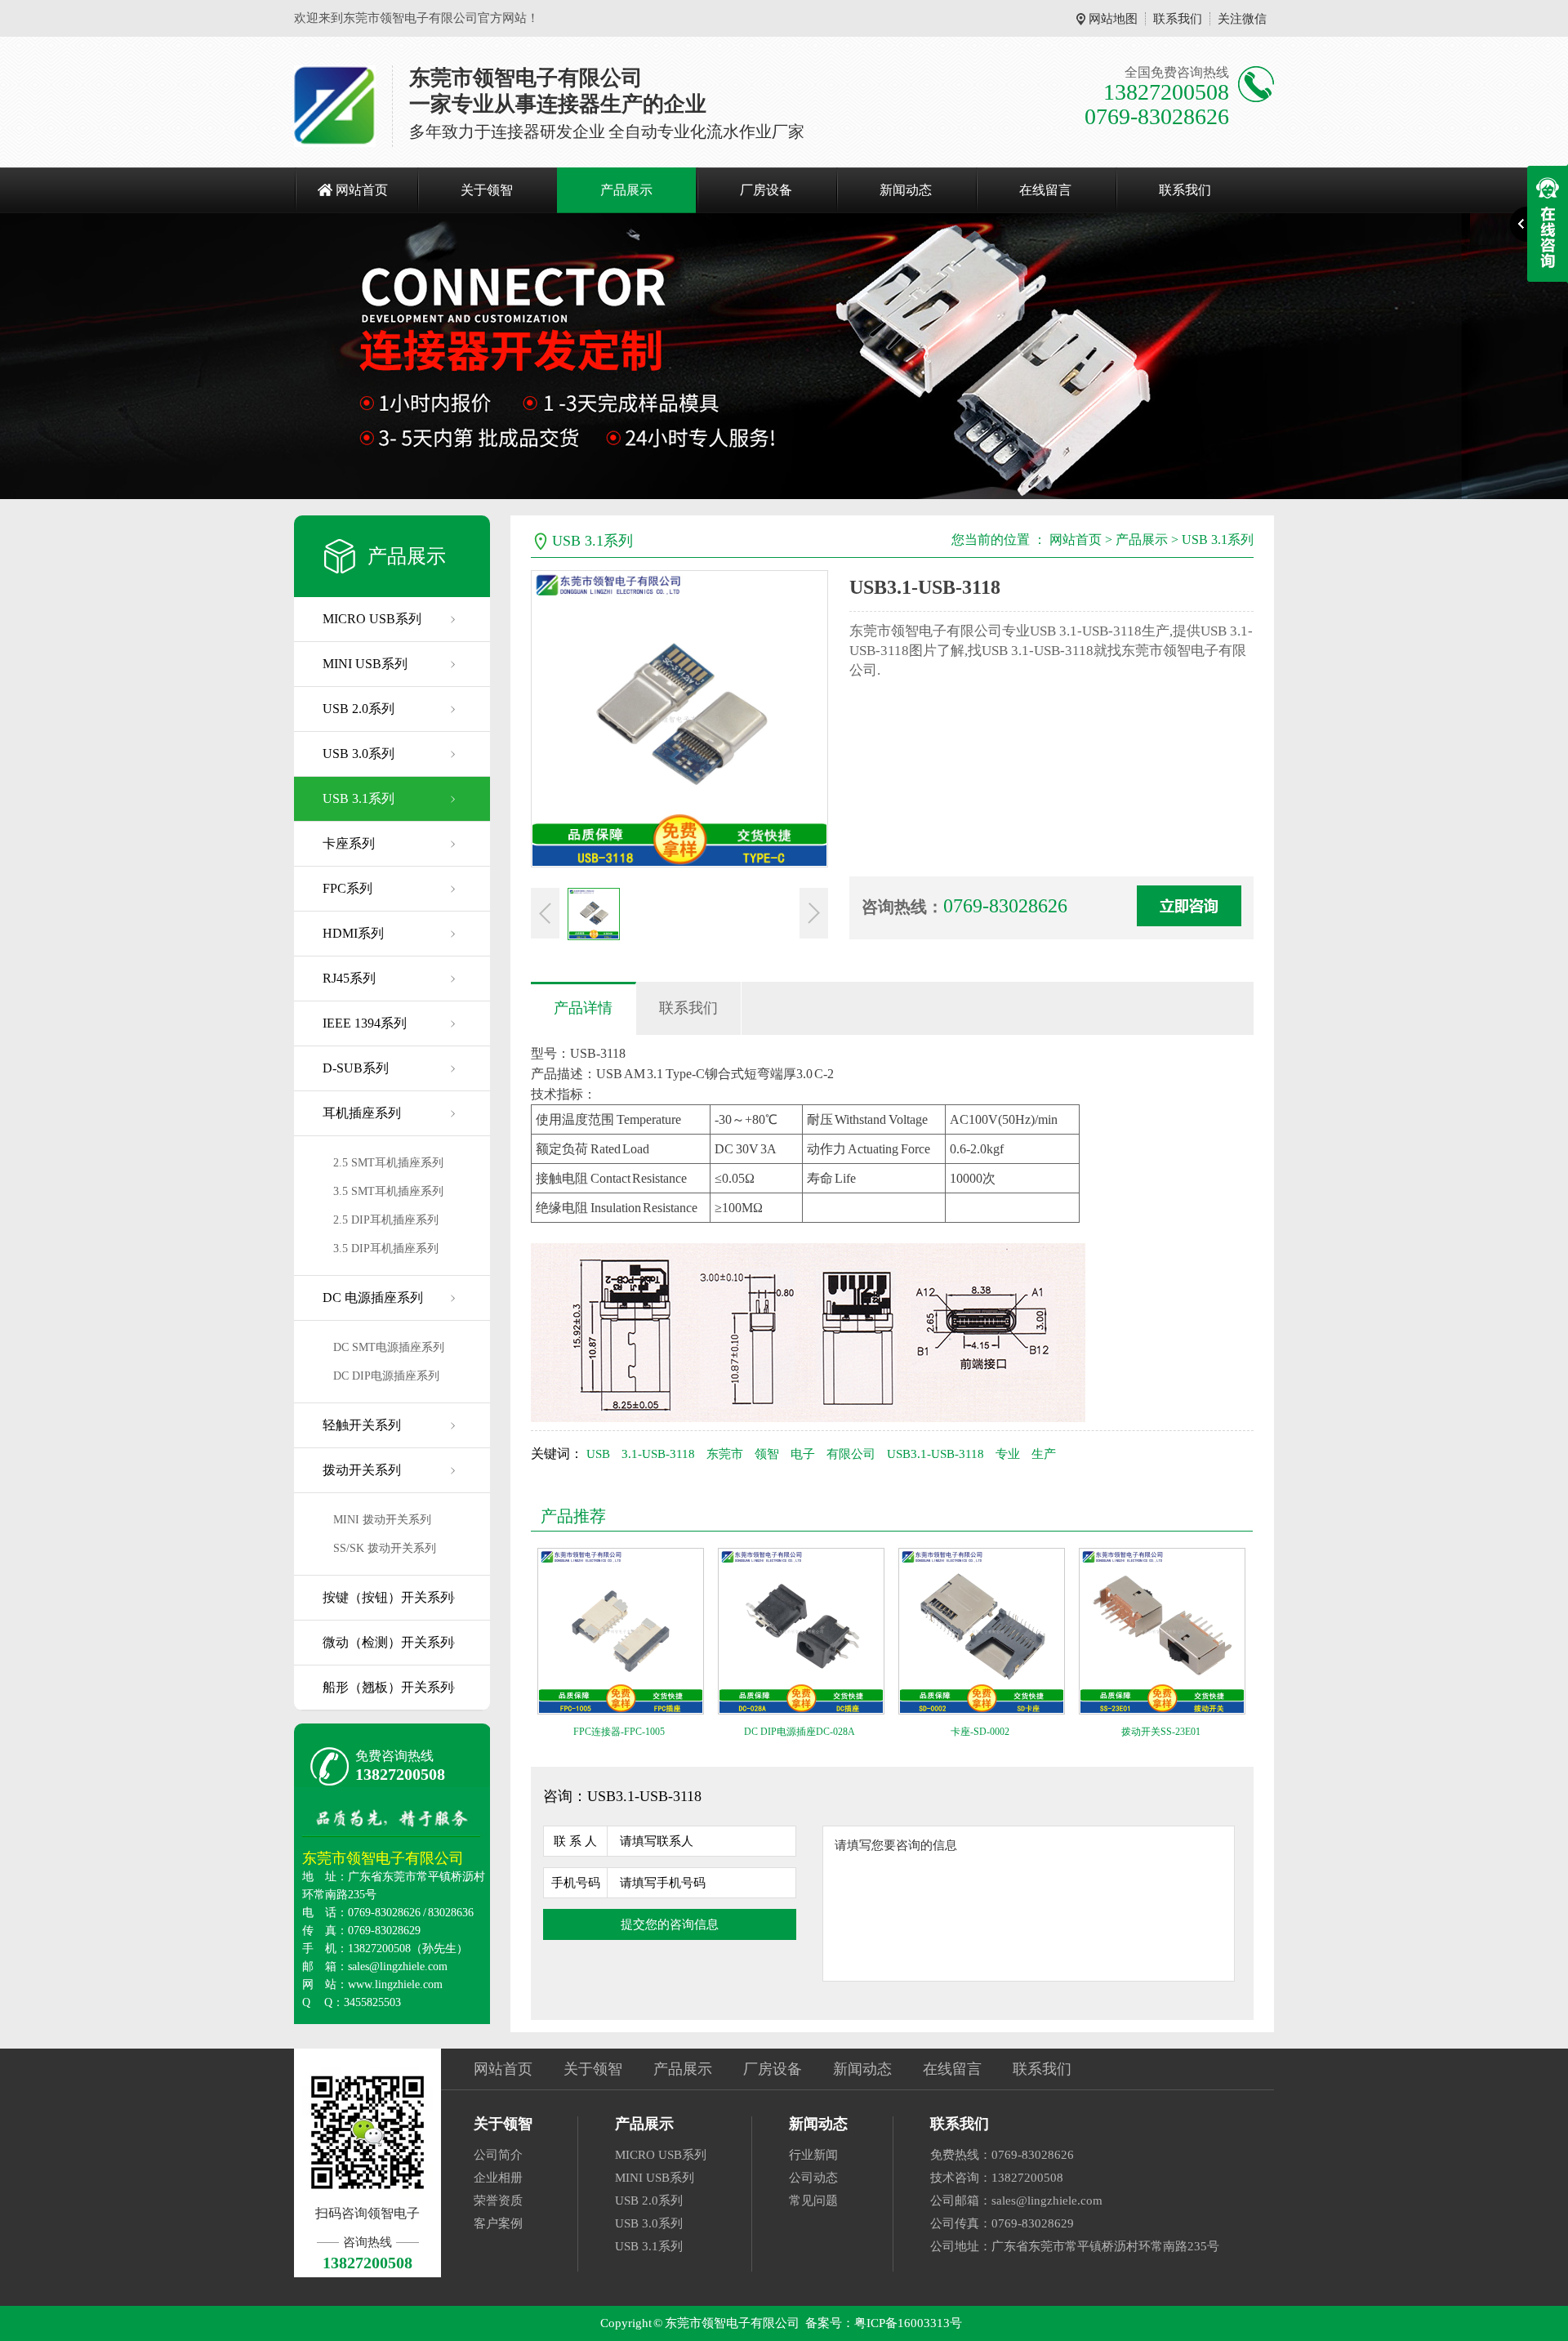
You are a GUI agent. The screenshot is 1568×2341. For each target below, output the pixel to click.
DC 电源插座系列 (373, 1298)
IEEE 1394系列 (365, 1023)
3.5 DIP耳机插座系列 (386, 1249)
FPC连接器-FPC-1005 (619, 1732)
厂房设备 (766, 190)
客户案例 (498, 2223)
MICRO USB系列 (372, 619)
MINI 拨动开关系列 (382, 1520)
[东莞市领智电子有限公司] (335, 106)
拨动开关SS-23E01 (1161, 1732)
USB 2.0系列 (359, 709)
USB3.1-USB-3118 (935, 1454)
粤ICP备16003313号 (908, 2323)
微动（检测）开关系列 (388, 1642)
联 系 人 (575, 1841)
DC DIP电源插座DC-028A (800, 1732)
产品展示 (626, 190)
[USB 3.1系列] (784, 356)
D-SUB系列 (356, 1068)
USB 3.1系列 (359, 798)
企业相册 (498, 2178)
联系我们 (1178, 19)
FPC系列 (347, 888)
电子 (803, 1454)
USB (598, 1454)
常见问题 (813, 2201)
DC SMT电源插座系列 (389, 1347)
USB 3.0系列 (359, 754)
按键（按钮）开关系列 (388, 1597)
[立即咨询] (1189, 906)
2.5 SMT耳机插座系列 (388, 1163)
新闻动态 (906, 190)
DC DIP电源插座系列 (386, 1376)
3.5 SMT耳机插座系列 (388, 1191)
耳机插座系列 (362, 1113)
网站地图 (1113, 19)
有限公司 (851, 1454)
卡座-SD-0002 (980, 1732)
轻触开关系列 (362, 1425)
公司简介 (498, 2155)
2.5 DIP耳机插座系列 (386, 1220)
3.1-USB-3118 (658, 1454)
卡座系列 (349, 843)
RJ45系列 (349, 978)
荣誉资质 (498, 2201)
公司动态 (813, 2178)
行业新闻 (813, 2155)
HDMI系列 (353, 933)
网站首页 (362, 190)
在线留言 (1045, 190)
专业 (1008, 1454)
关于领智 (487, 190)
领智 (767, 1454)
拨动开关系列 (362, 1470)
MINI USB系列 (365, 664)
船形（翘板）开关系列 (388, 1687)
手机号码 (576, 1883)
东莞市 (725, 1454)
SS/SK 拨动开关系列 (385, 1548)
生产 (1044, 1454)
